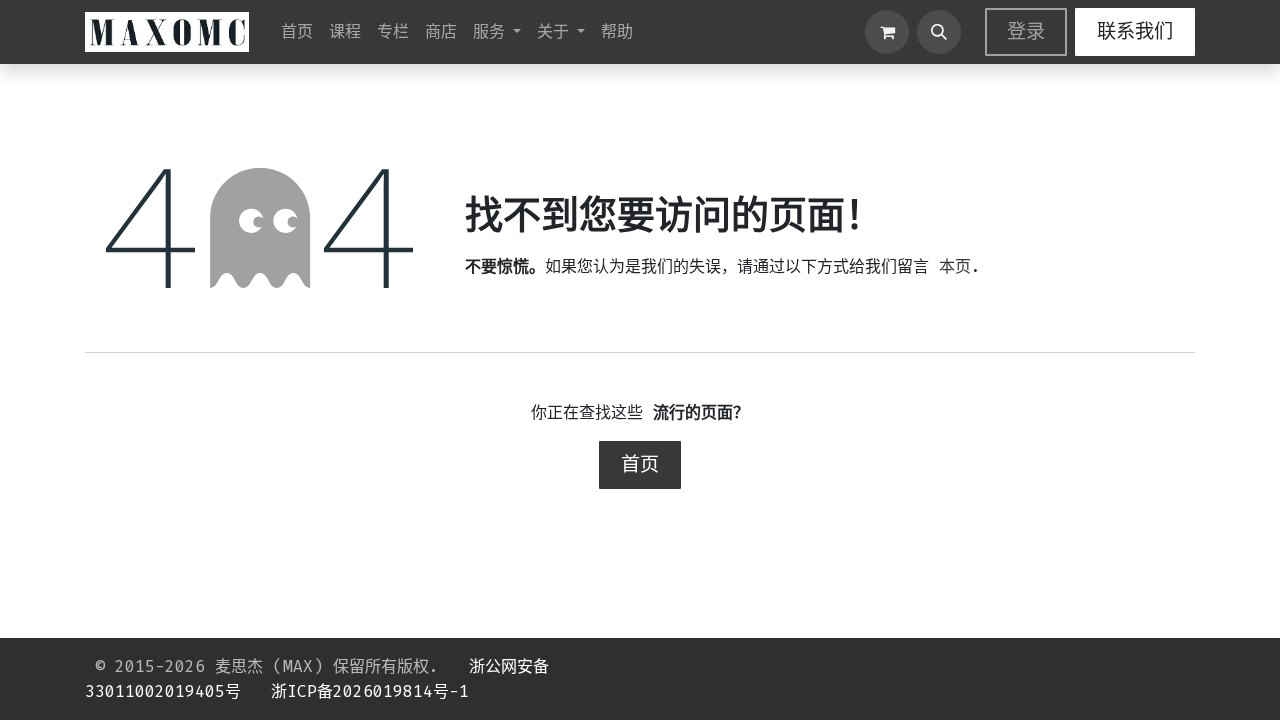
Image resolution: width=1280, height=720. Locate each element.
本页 (955, 266)
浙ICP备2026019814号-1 (370, 691)
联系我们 (1135, 31)
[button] (939, 32)
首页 (640, 464)
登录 (1026, 31)
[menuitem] (297, 32)
